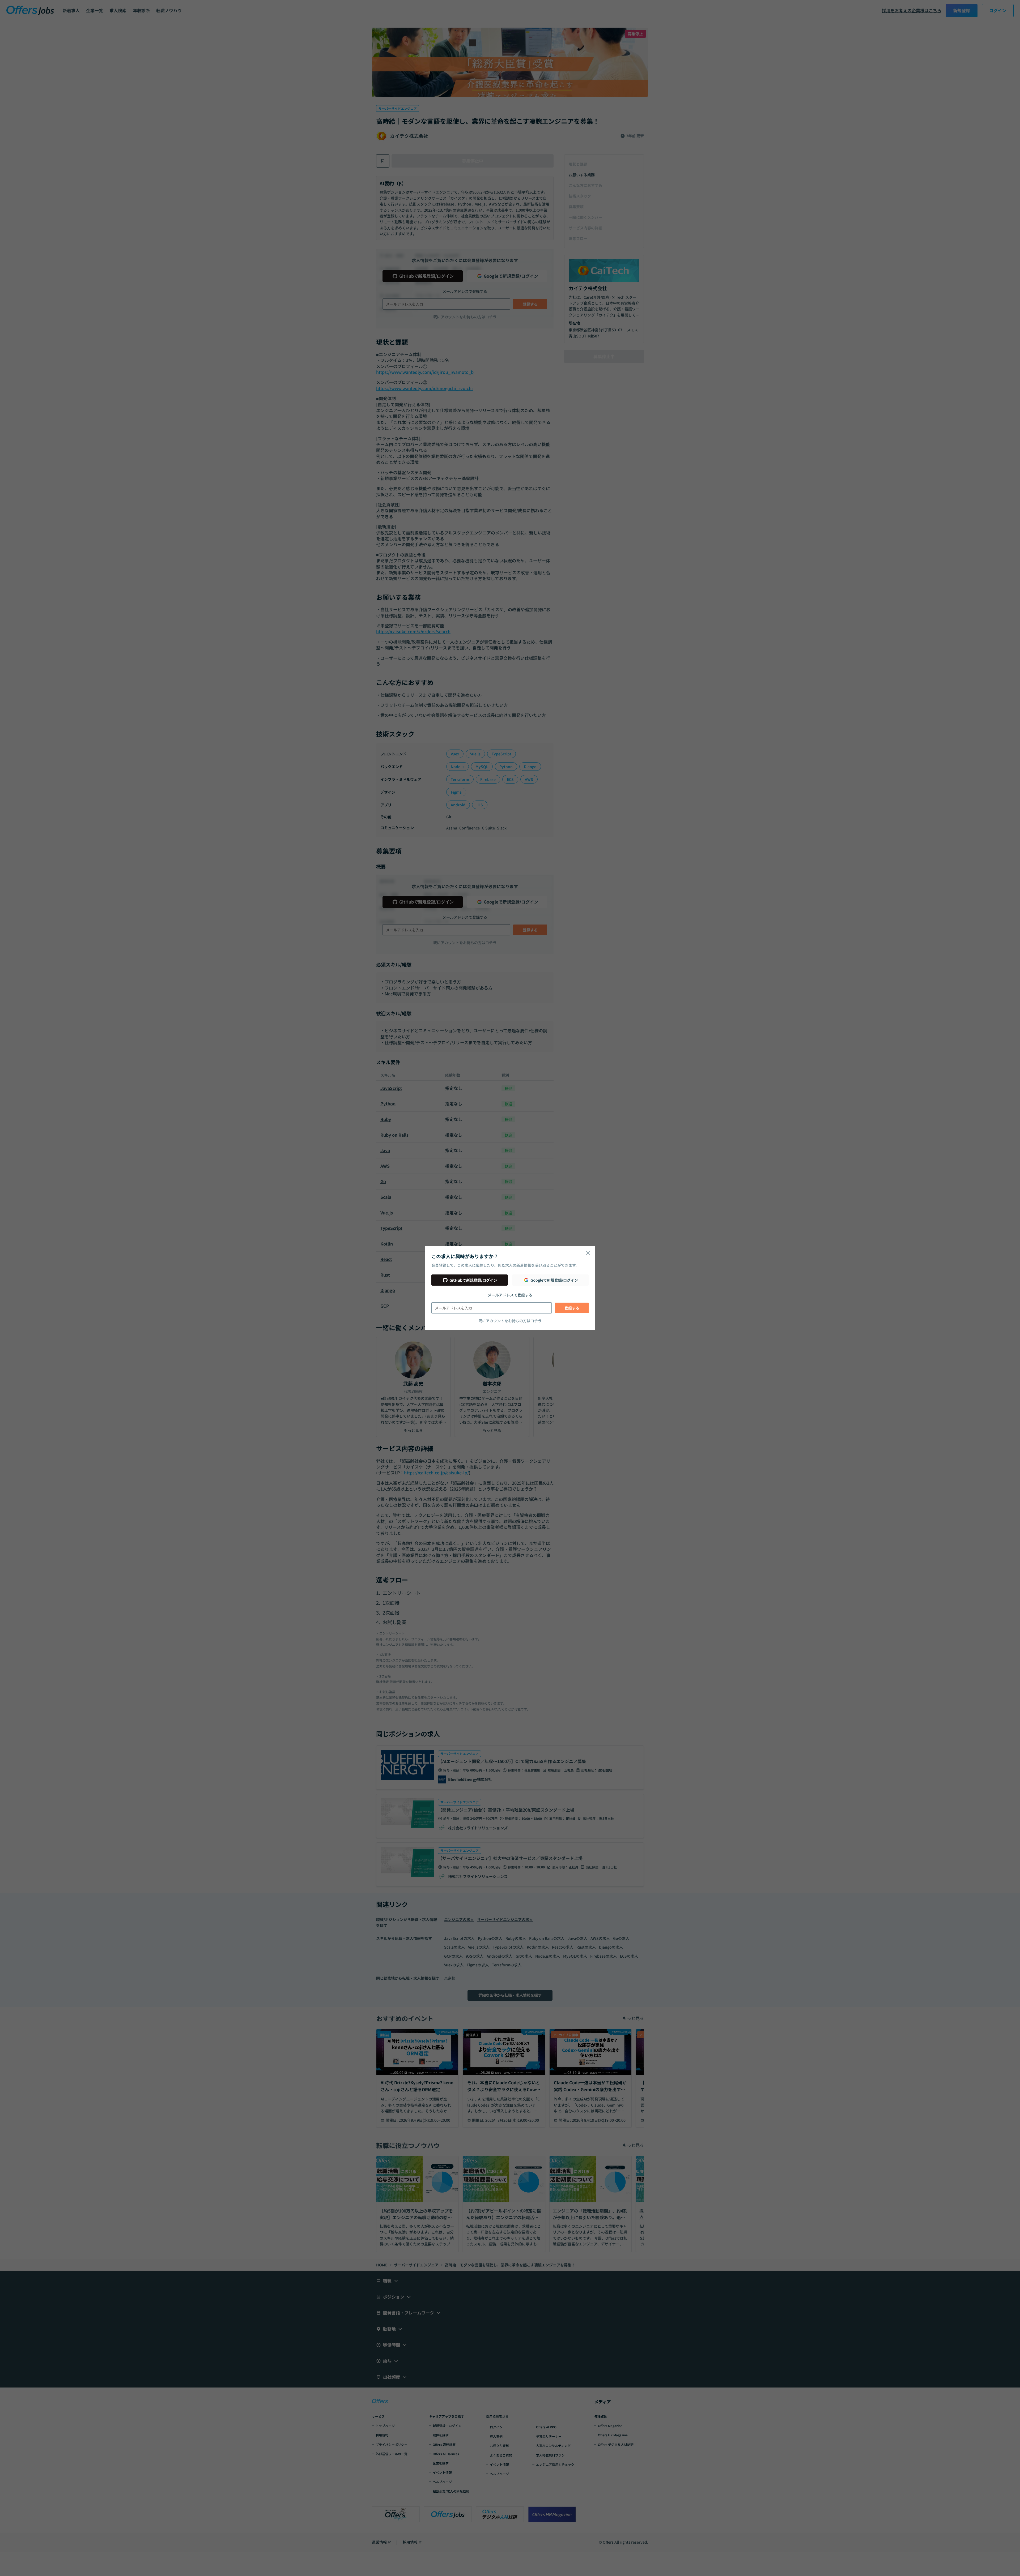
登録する (572, 1308)
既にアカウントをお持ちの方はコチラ (510, 1321)
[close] (588, 1253)
